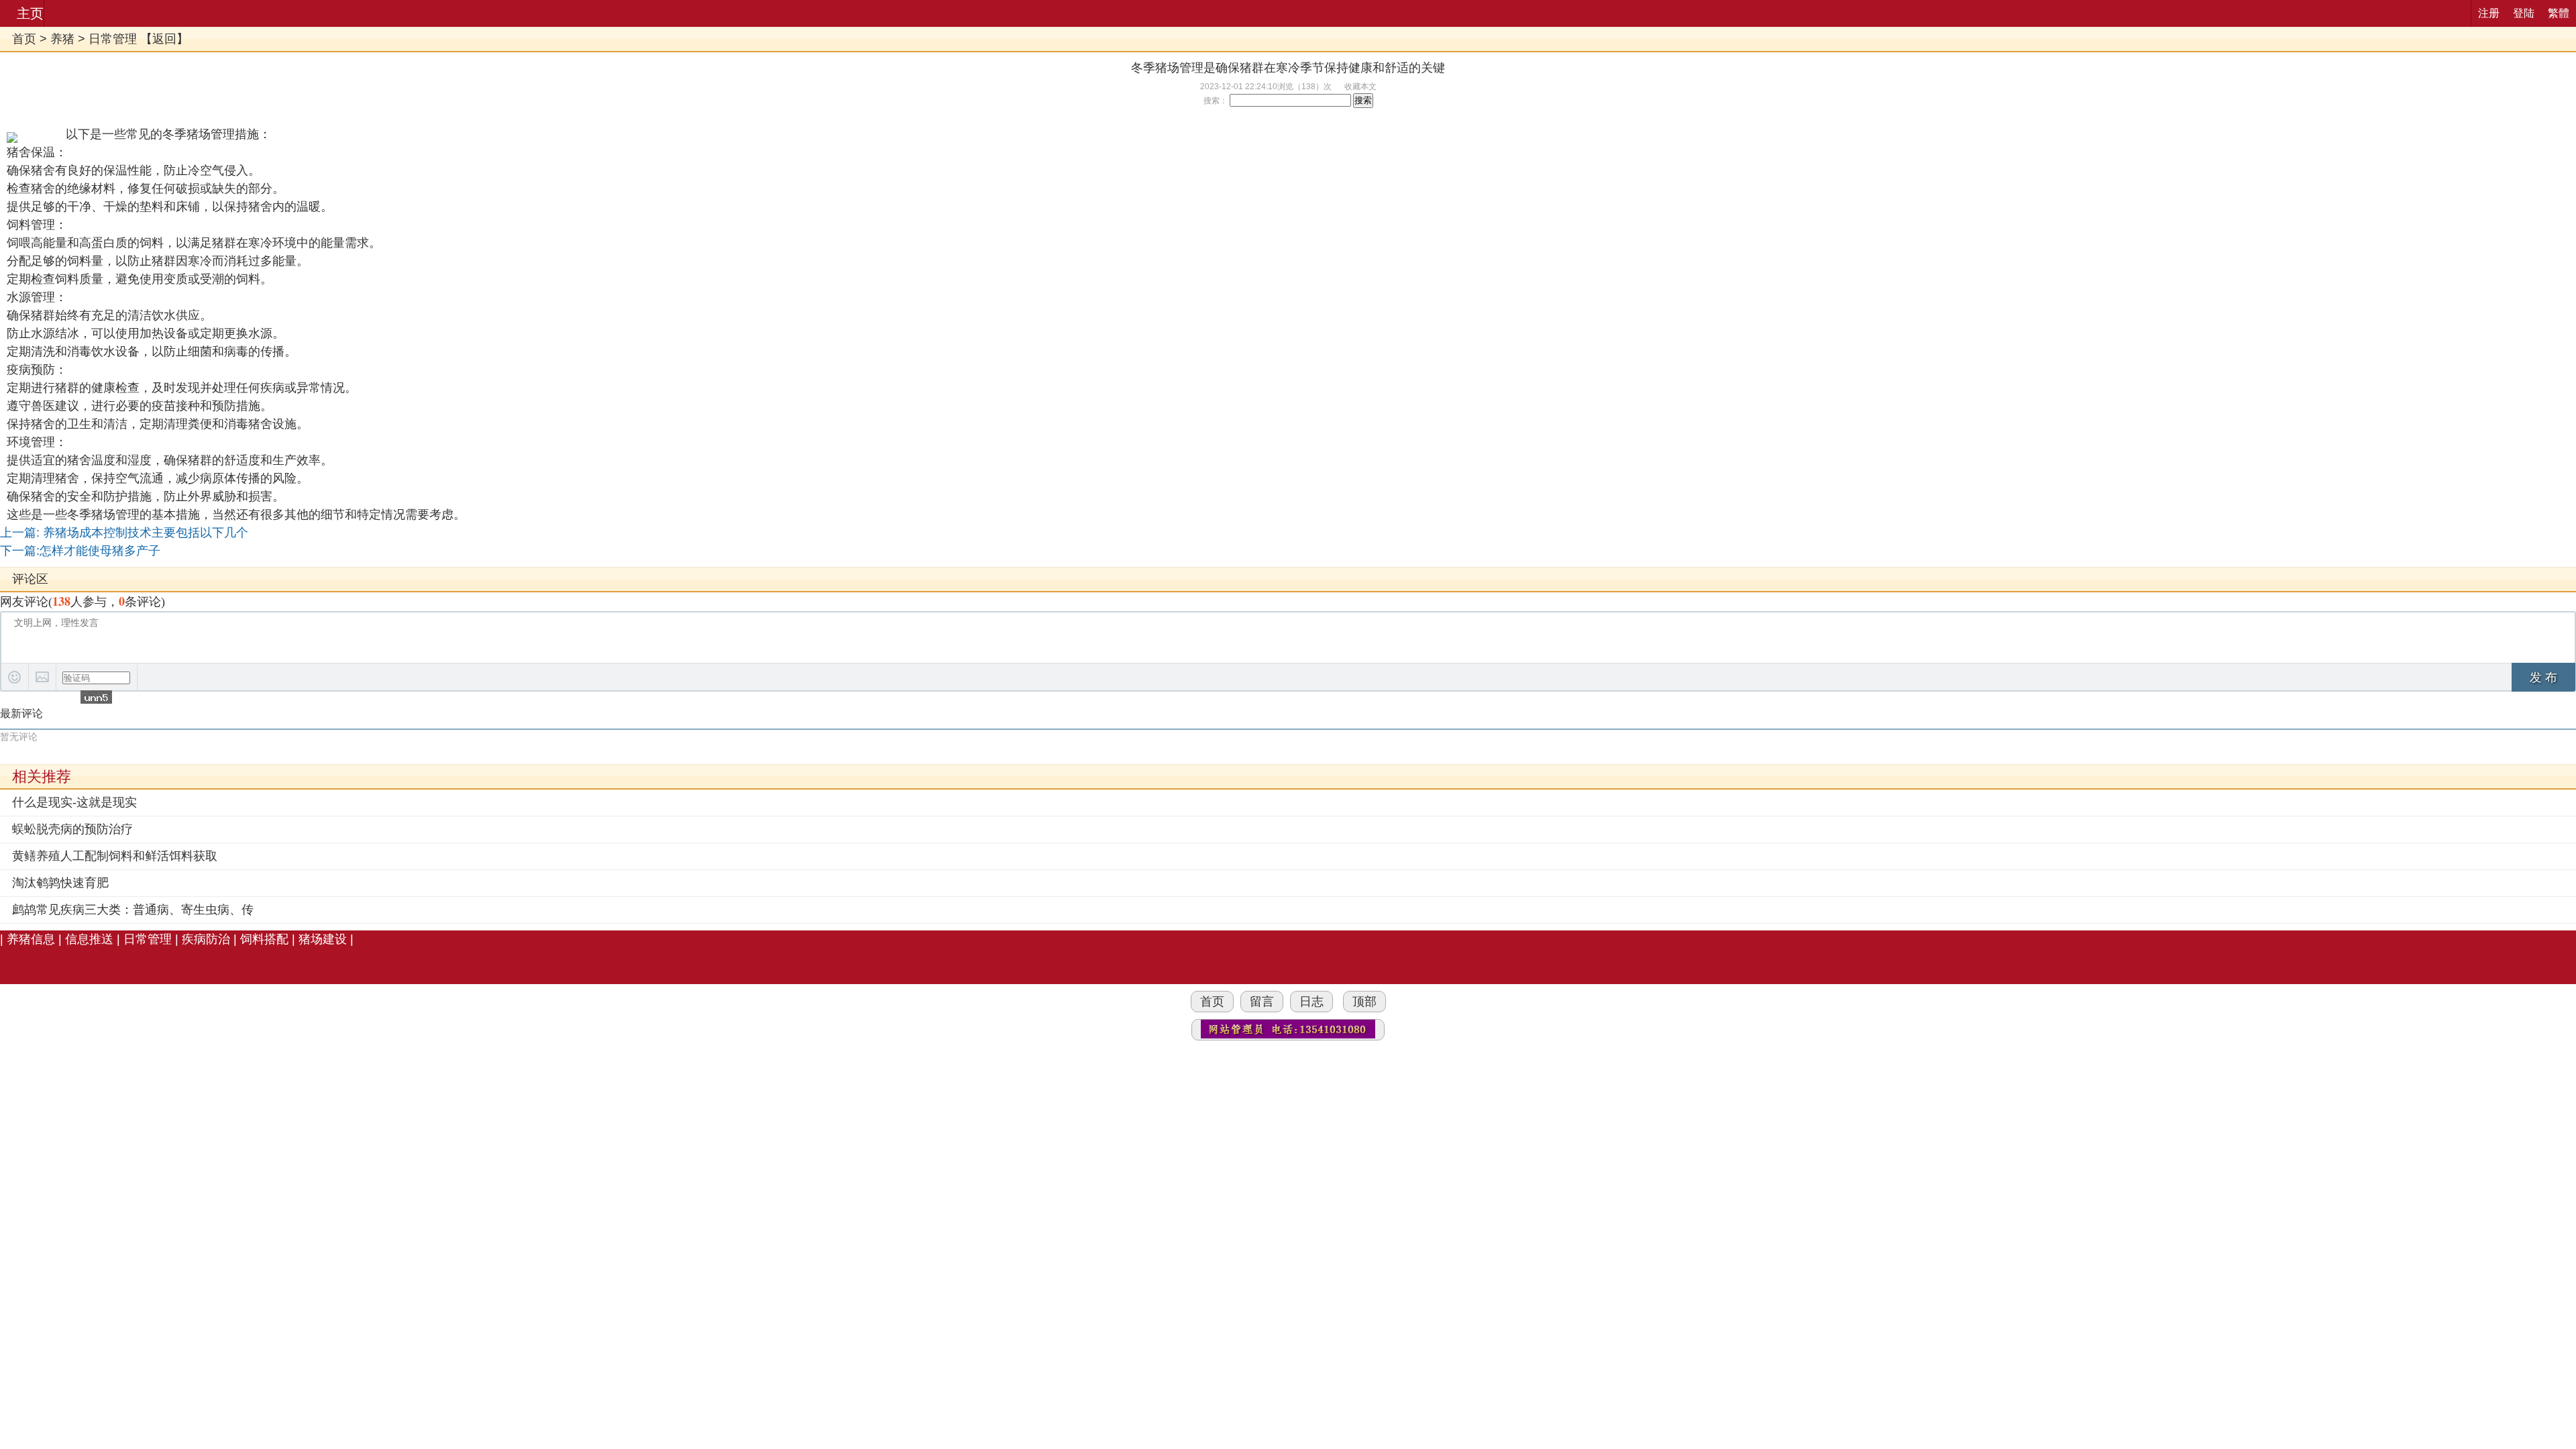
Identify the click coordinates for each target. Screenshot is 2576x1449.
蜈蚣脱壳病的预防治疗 (72, 829)
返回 (164, 39)
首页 (24, 39)
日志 (1311, 1002)
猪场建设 (323, 939)
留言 (1262, 1002)
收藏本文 (1360, 87)
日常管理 (113, 39)
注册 (2489, 13)
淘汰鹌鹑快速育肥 (60, 883)
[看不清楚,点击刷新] (96, 697)
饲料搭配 (264, 939)
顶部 (1364, 1002)
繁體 (2559, 13)
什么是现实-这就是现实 (74, 802)
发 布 (2543, 678)
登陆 (2524, 13)
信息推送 (89, 939)
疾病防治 (206, 939)
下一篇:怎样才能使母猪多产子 (80, 551)
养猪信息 (31, 939)
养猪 (62, 39)
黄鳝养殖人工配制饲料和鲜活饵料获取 (115, 856)
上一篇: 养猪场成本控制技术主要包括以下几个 (124, 533)
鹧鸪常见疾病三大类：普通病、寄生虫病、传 (133, 910)
